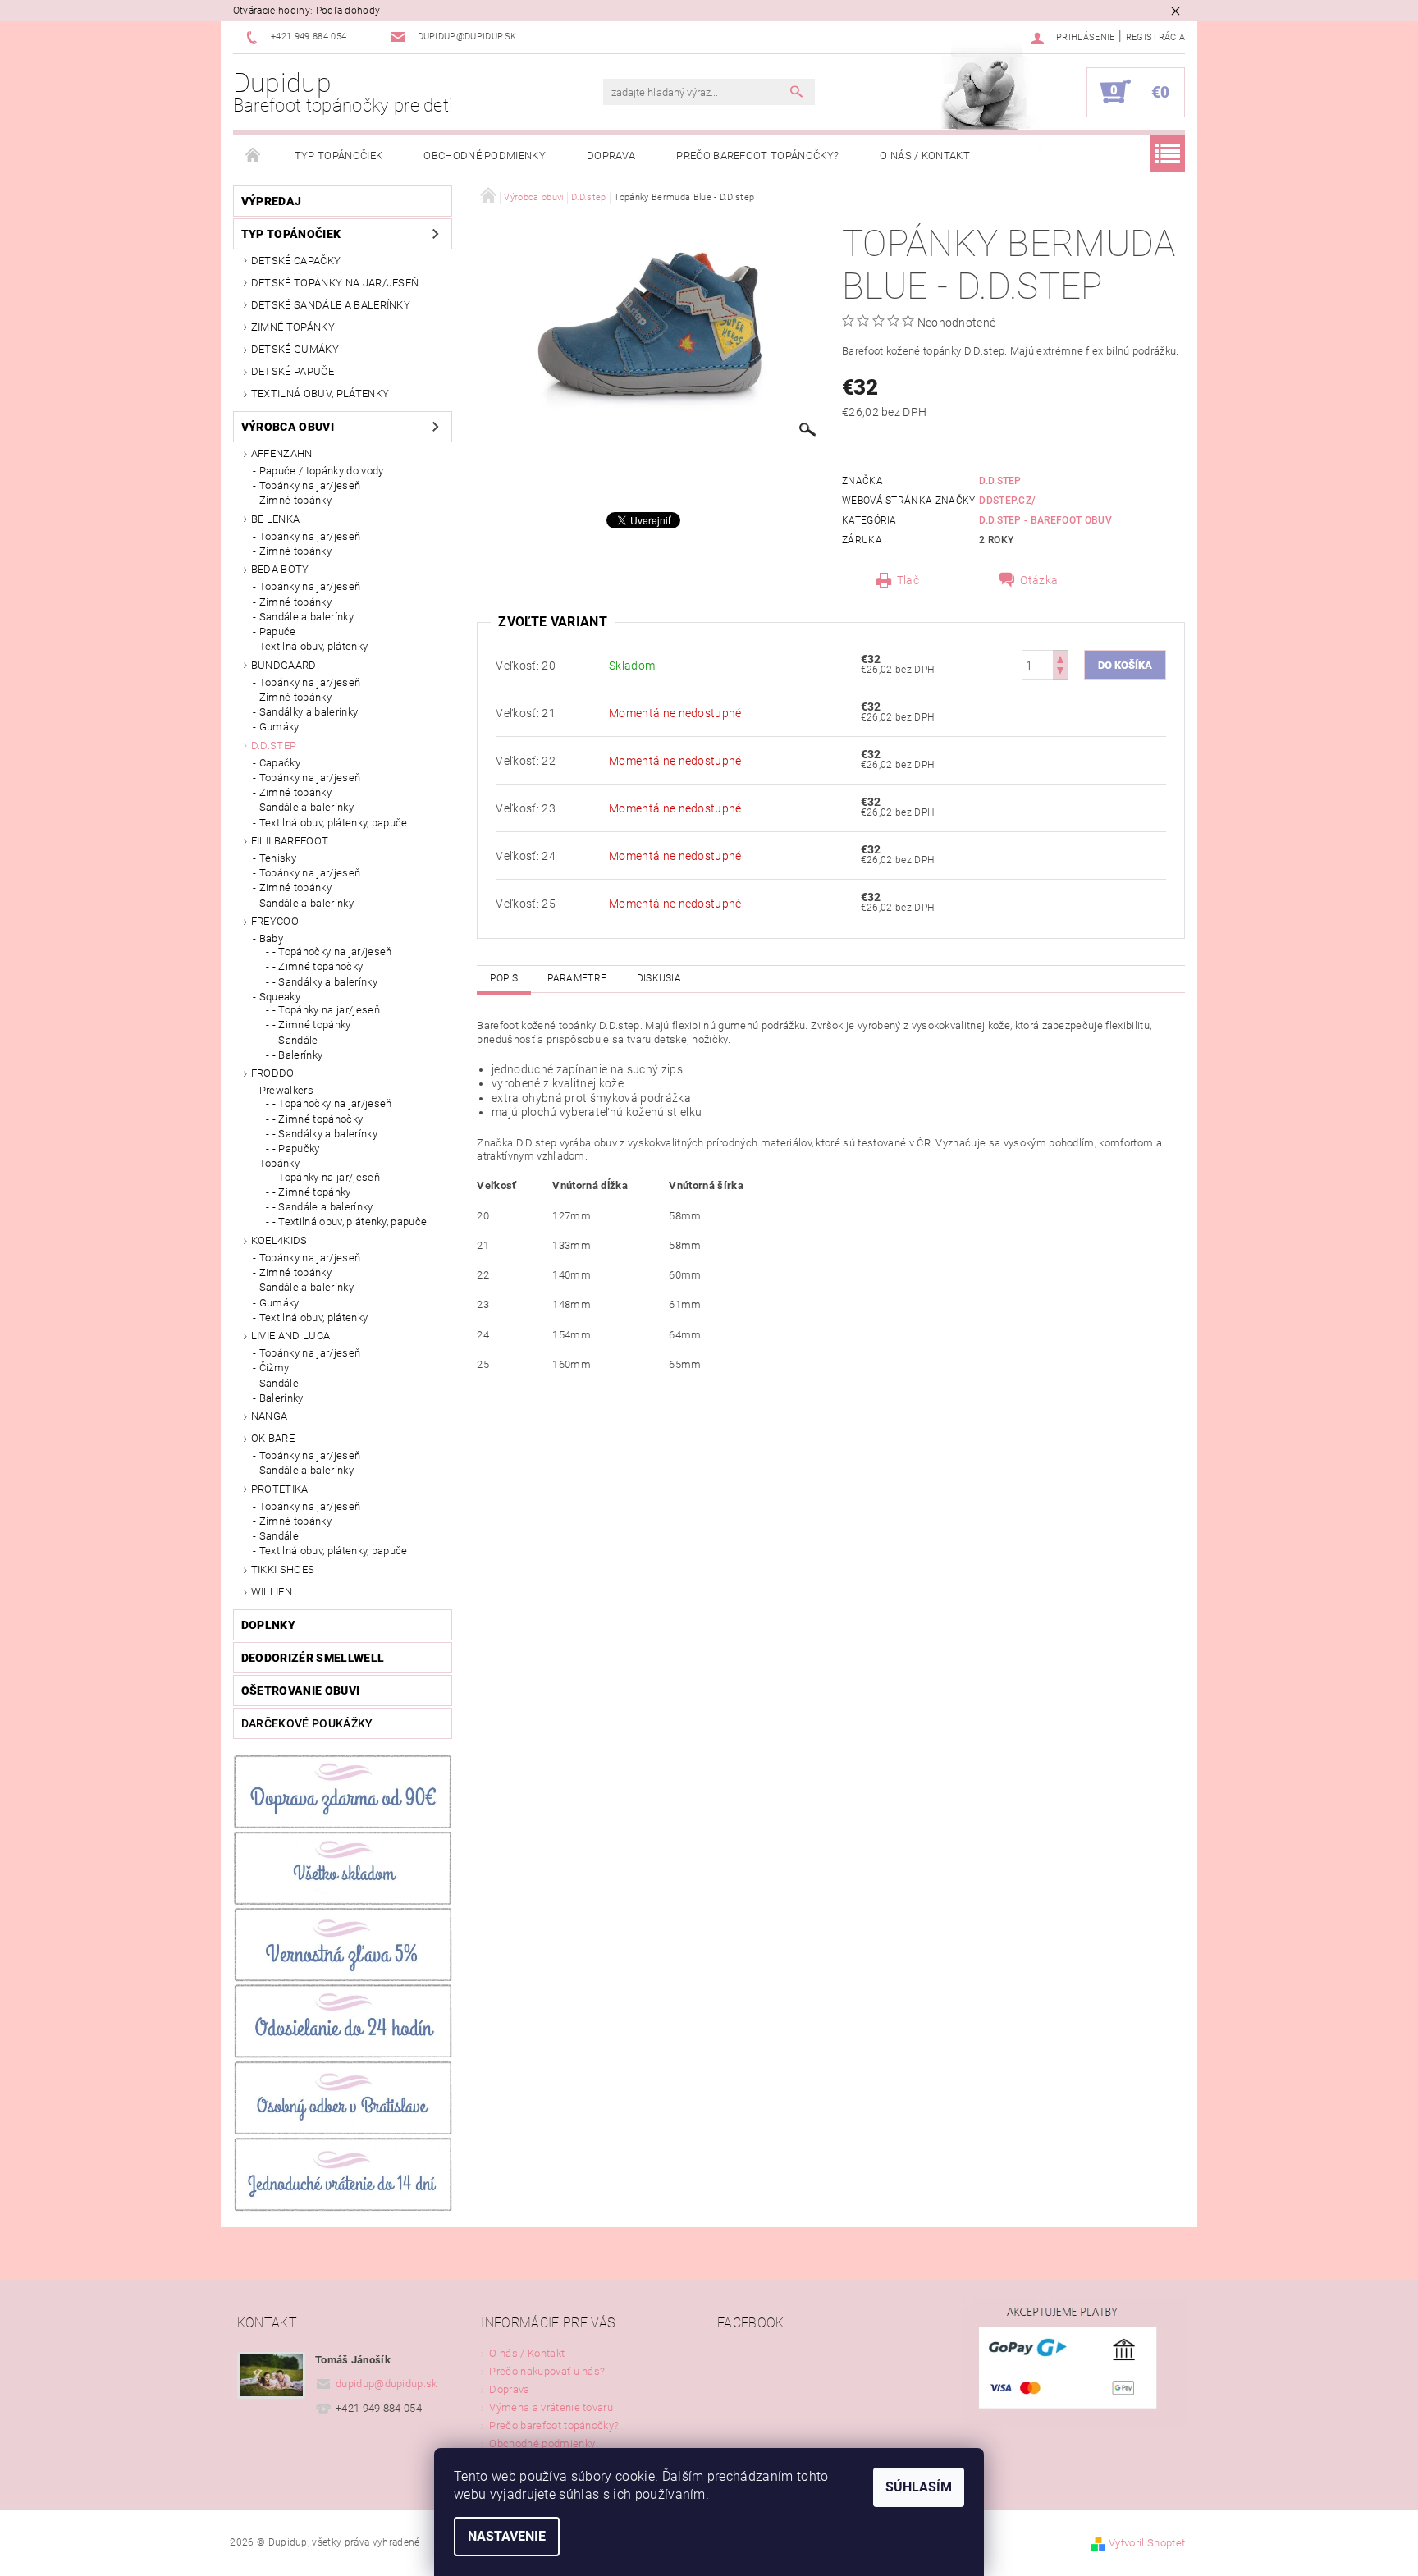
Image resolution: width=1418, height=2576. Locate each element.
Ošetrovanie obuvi (300, 1691)
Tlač (908, 580)
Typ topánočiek (338, 156)
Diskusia (659, 978)
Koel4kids (279, 1240)
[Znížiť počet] (1060, 673)
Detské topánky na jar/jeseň (335, 283)
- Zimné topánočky (318, 966)
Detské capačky (296, 261)
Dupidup (343, 92)
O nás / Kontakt (925, 156)
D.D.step (274, 746)
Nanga (270, 1416)
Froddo (273, 1073)
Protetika (280, 1489)
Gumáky (279, 727)
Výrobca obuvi (288, 427)
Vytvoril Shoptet (1147, 2543)
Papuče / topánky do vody (322, 471)
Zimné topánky (293, 327)
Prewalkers (286, 1090)
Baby (271, 938)
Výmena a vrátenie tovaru (551, 2407)
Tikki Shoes (283, 1569)
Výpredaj (272, 201)
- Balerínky (298, 1055)
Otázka (1039, 580)
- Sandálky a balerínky (325, 982)
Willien (272, 1592)
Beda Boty (280, 569)
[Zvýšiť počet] (1060, 658)
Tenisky (278, 858)
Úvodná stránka (254, 156)
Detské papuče (293, 371)
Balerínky (281, 1398)
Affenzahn (282, 453)
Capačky (280, 763)
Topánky (279, 1163)
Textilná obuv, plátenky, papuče (334, 823)
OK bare (273, 1438)
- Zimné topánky (312, 1025)
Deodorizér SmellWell (313, 1658)
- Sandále (295, 1040)
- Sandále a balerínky (323, 1207)
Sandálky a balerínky (309, 712)
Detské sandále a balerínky (331, 305)
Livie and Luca (290, 1336)
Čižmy (274, 1368)
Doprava (611, 156)
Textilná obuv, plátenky (320, 393)
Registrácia (1156, 37)
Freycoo (275, 921)
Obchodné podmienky (485, 156)
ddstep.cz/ (1007, 501)
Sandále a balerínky (306, 617)
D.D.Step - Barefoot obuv (1045, 520)
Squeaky (280, 997)
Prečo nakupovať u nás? (547, 2371)
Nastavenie (507, 2536)
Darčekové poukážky (307, 1723)
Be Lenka (276, 519)
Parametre (577, 978)
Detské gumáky (295, 349)
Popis (504, 978)
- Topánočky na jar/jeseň (332, 952)
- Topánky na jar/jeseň (326, 1010)
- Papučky (296, 1148)
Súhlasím (919, 2487)
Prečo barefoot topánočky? (757, 156)
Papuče (278, 631)
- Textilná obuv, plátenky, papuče (350, 1222)
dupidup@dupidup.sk (387, 2384)
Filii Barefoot (290, 841)
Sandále (279, 1383)
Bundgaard (284, 665)
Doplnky (268, 1625)
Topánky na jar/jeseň (310, 485)
